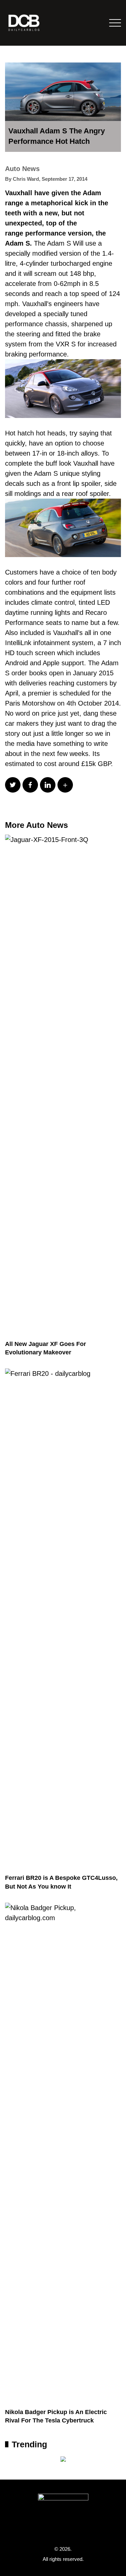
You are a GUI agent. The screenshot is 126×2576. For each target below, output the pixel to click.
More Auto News (36, 825)
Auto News (22, 169)
